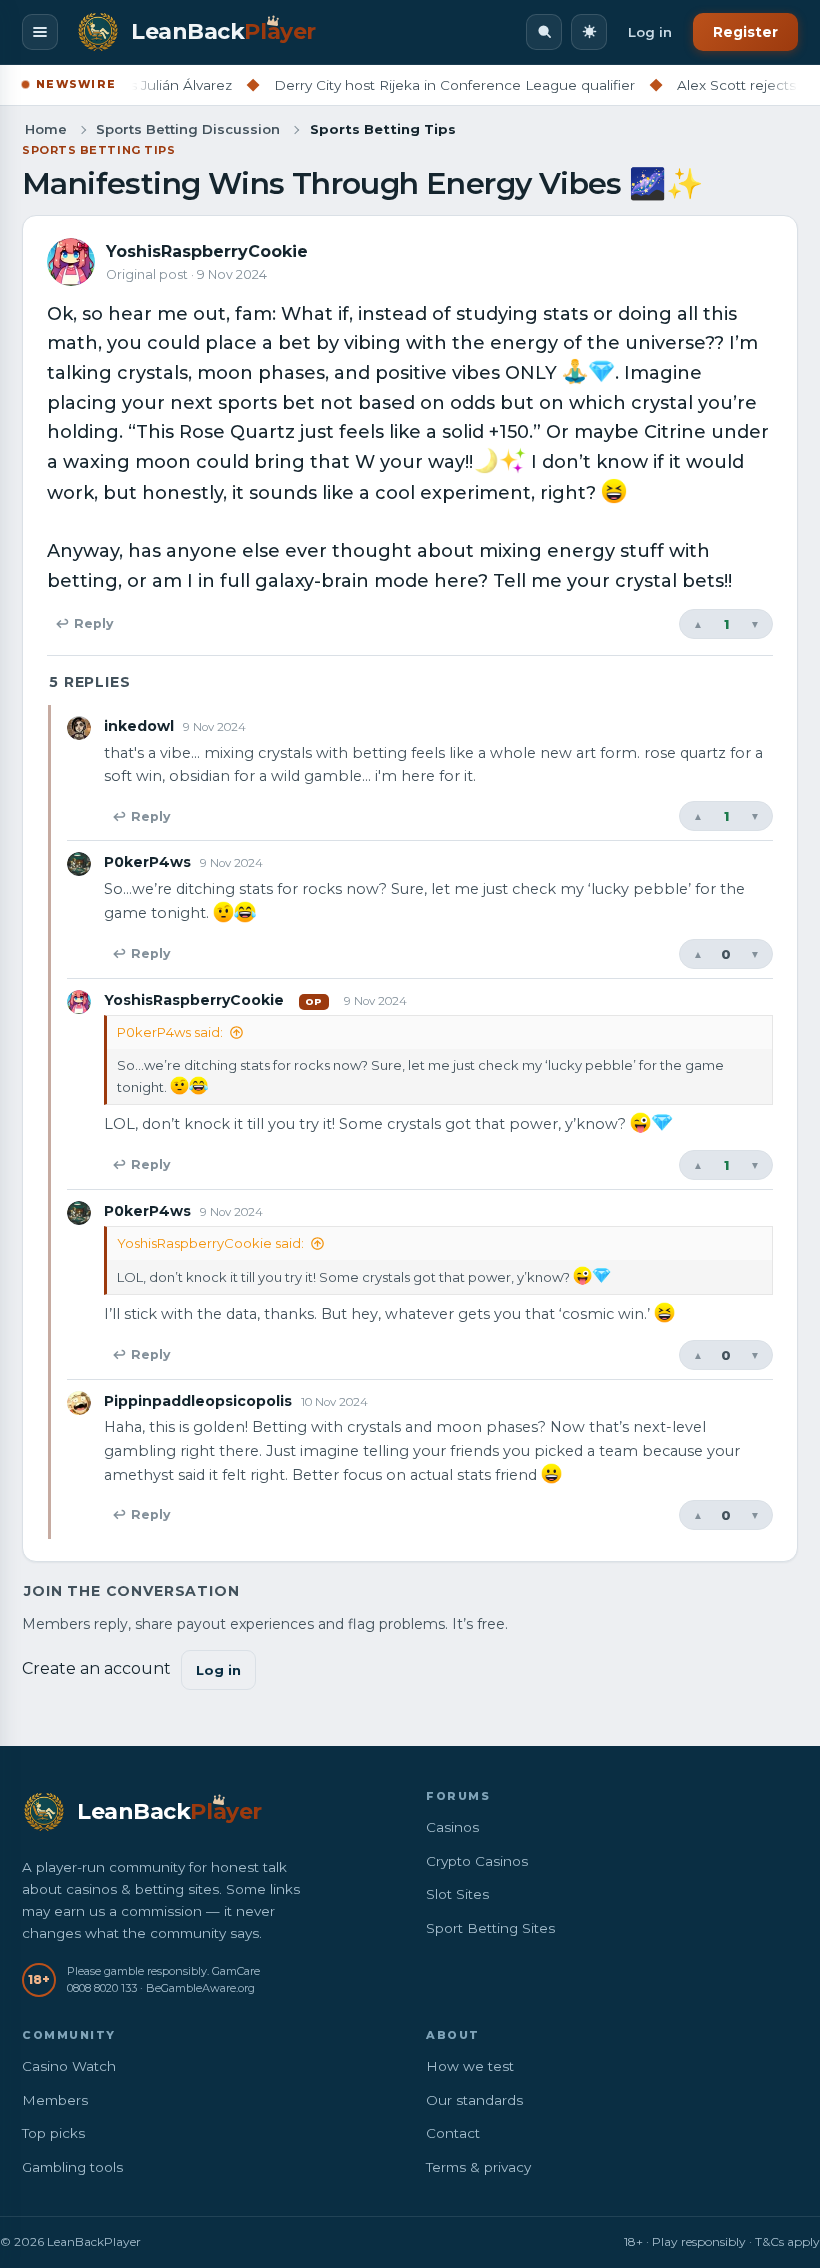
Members (55, 2100)
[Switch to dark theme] (589, 32)
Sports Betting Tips (98, 150)
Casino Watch (69, 2066)
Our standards (474, 2100)
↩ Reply (84, 623)
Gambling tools (72, 2167)
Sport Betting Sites (490, 1928)
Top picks (53, 2133)
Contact (453, 2133)
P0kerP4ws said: (170, 1032)
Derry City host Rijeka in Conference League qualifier (417, 85)
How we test (470, 2066)
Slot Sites (457, 1894)
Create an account (96, 1668)
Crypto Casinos (477, 1861)
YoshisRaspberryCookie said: (210, 1243)
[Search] (544, 32)
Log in (650, 32)
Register (745, 32)
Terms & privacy (478, 2167)
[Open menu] (40, 32)
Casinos (452, 1827)
